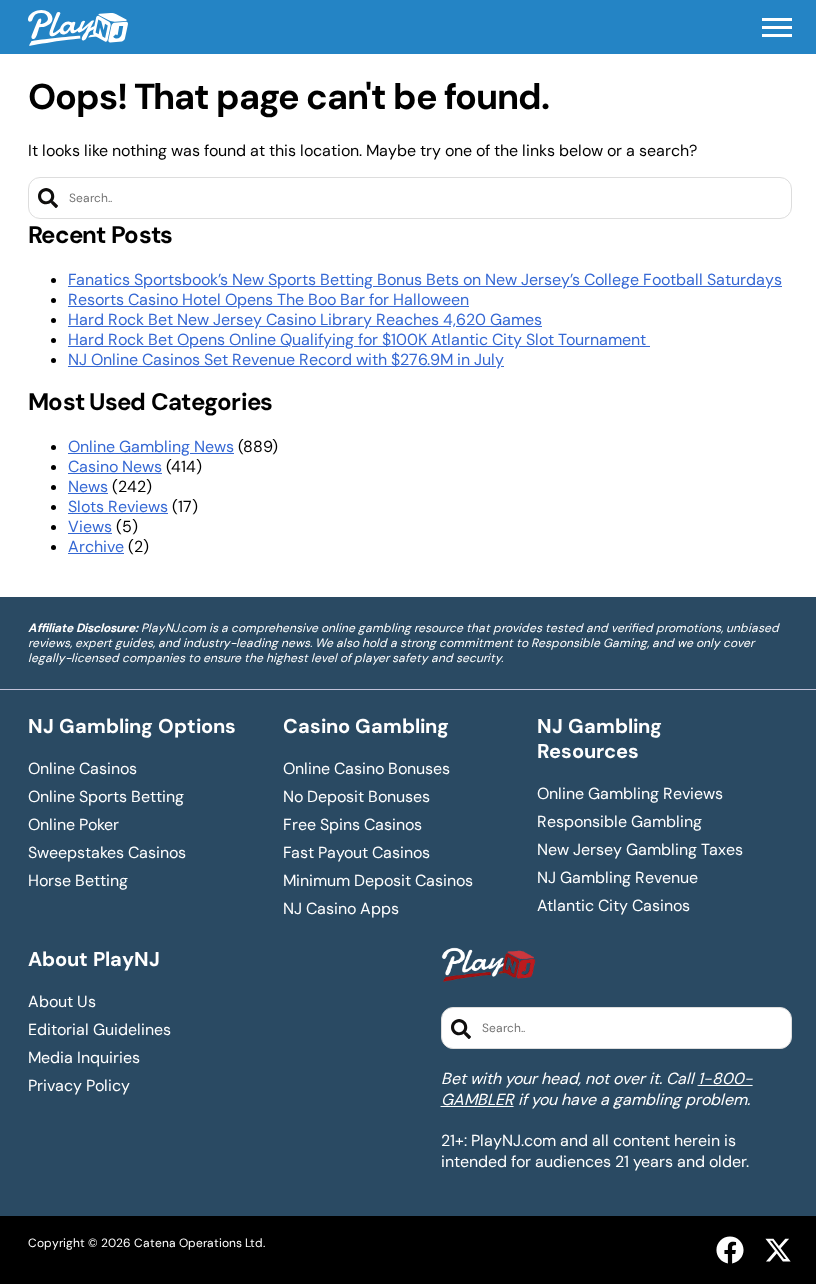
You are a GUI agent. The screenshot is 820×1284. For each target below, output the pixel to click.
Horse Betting (78, 881)
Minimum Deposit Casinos (378, 881)
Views (90, 526)
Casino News (115, 466)
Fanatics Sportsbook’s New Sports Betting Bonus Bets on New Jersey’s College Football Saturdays (425, 279)
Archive (96, 546)
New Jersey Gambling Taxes (640, 850)
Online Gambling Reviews (630, 794)
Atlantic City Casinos (613, 906)
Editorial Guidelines (99, 1030)
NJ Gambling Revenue (617, 878)
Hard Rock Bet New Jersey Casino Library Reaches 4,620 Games (305, 319)
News (88, 486)
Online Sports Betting (106, 797)
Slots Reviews (118, 506)
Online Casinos (82, 769)
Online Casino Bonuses (366, 769)
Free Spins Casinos (352, 825)
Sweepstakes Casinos (107, 853)
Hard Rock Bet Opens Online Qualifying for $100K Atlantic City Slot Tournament (359, 339)
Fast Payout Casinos (356, 853)
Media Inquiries (84, 1058)
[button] (777, 28)
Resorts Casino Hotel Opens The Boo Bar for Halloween (268, 299)
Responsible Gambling (619, 822)
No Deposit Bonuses (356, 797)
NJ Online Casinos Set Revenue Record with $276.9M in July (286, 359)
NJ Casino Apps (341, 909)
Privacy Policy (79, 1086)
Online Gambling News (151, 446)
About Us (62, 1002)
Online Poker (73, 825)
